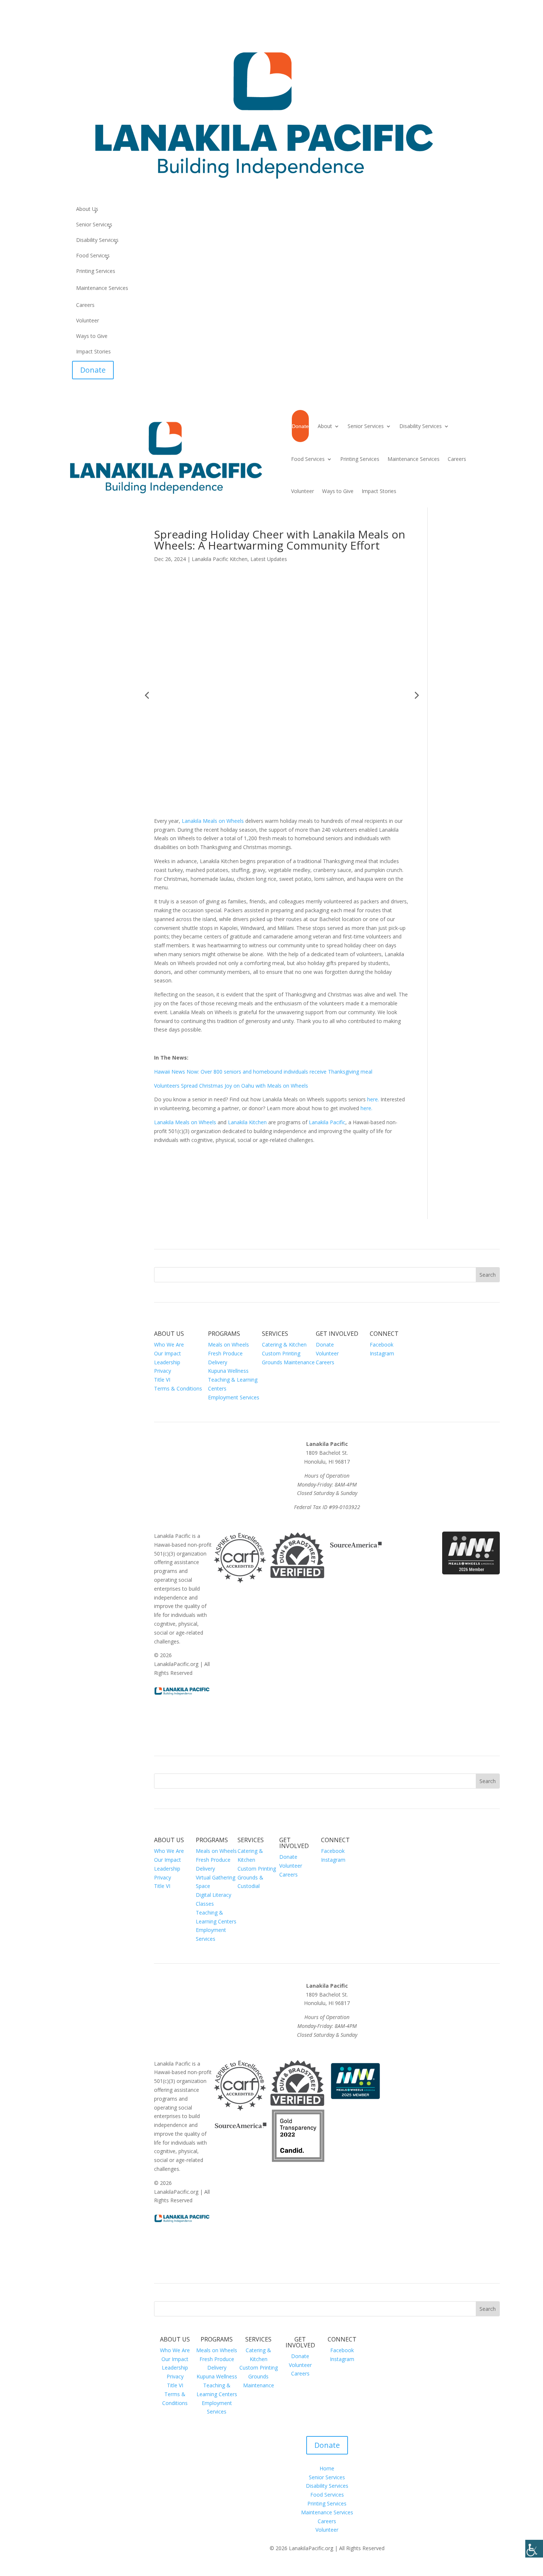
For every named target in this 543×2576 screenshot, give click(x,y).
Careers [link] (85, 305)
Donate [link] (93, 370)
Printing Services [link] (96, 271)
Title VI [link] (162, 1380)
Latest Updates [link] (269, 559)
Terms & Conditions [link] (178, 1388)
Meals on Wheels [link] (228, 1345)
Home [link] (327, 2468)
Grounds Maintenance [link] (288, 1362)
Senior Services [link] (94, 225)
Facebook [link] (382, 1345)
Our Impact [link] (168, 1353)
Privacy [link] (163, 1371)
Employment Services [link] (234, 1397)
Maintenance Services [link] (102, 288)
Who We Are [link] (169, 1345)
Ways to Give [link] (92, 336)
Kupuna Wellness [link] (228, 1371)
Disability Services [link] (97, 240)
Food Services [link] (93, 256)
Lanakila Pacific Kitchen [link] (220, 559)
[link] (534, 2549)
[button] (147, 695)
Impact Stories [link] (93, 352)
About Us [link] (87, 209)
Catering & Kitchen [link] (284, 1345)
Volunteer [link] (88, 321)
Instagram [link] (382, 1353)
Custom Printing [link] (281, 1353)
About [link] (325, 426)
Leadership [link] (167, 1362)
